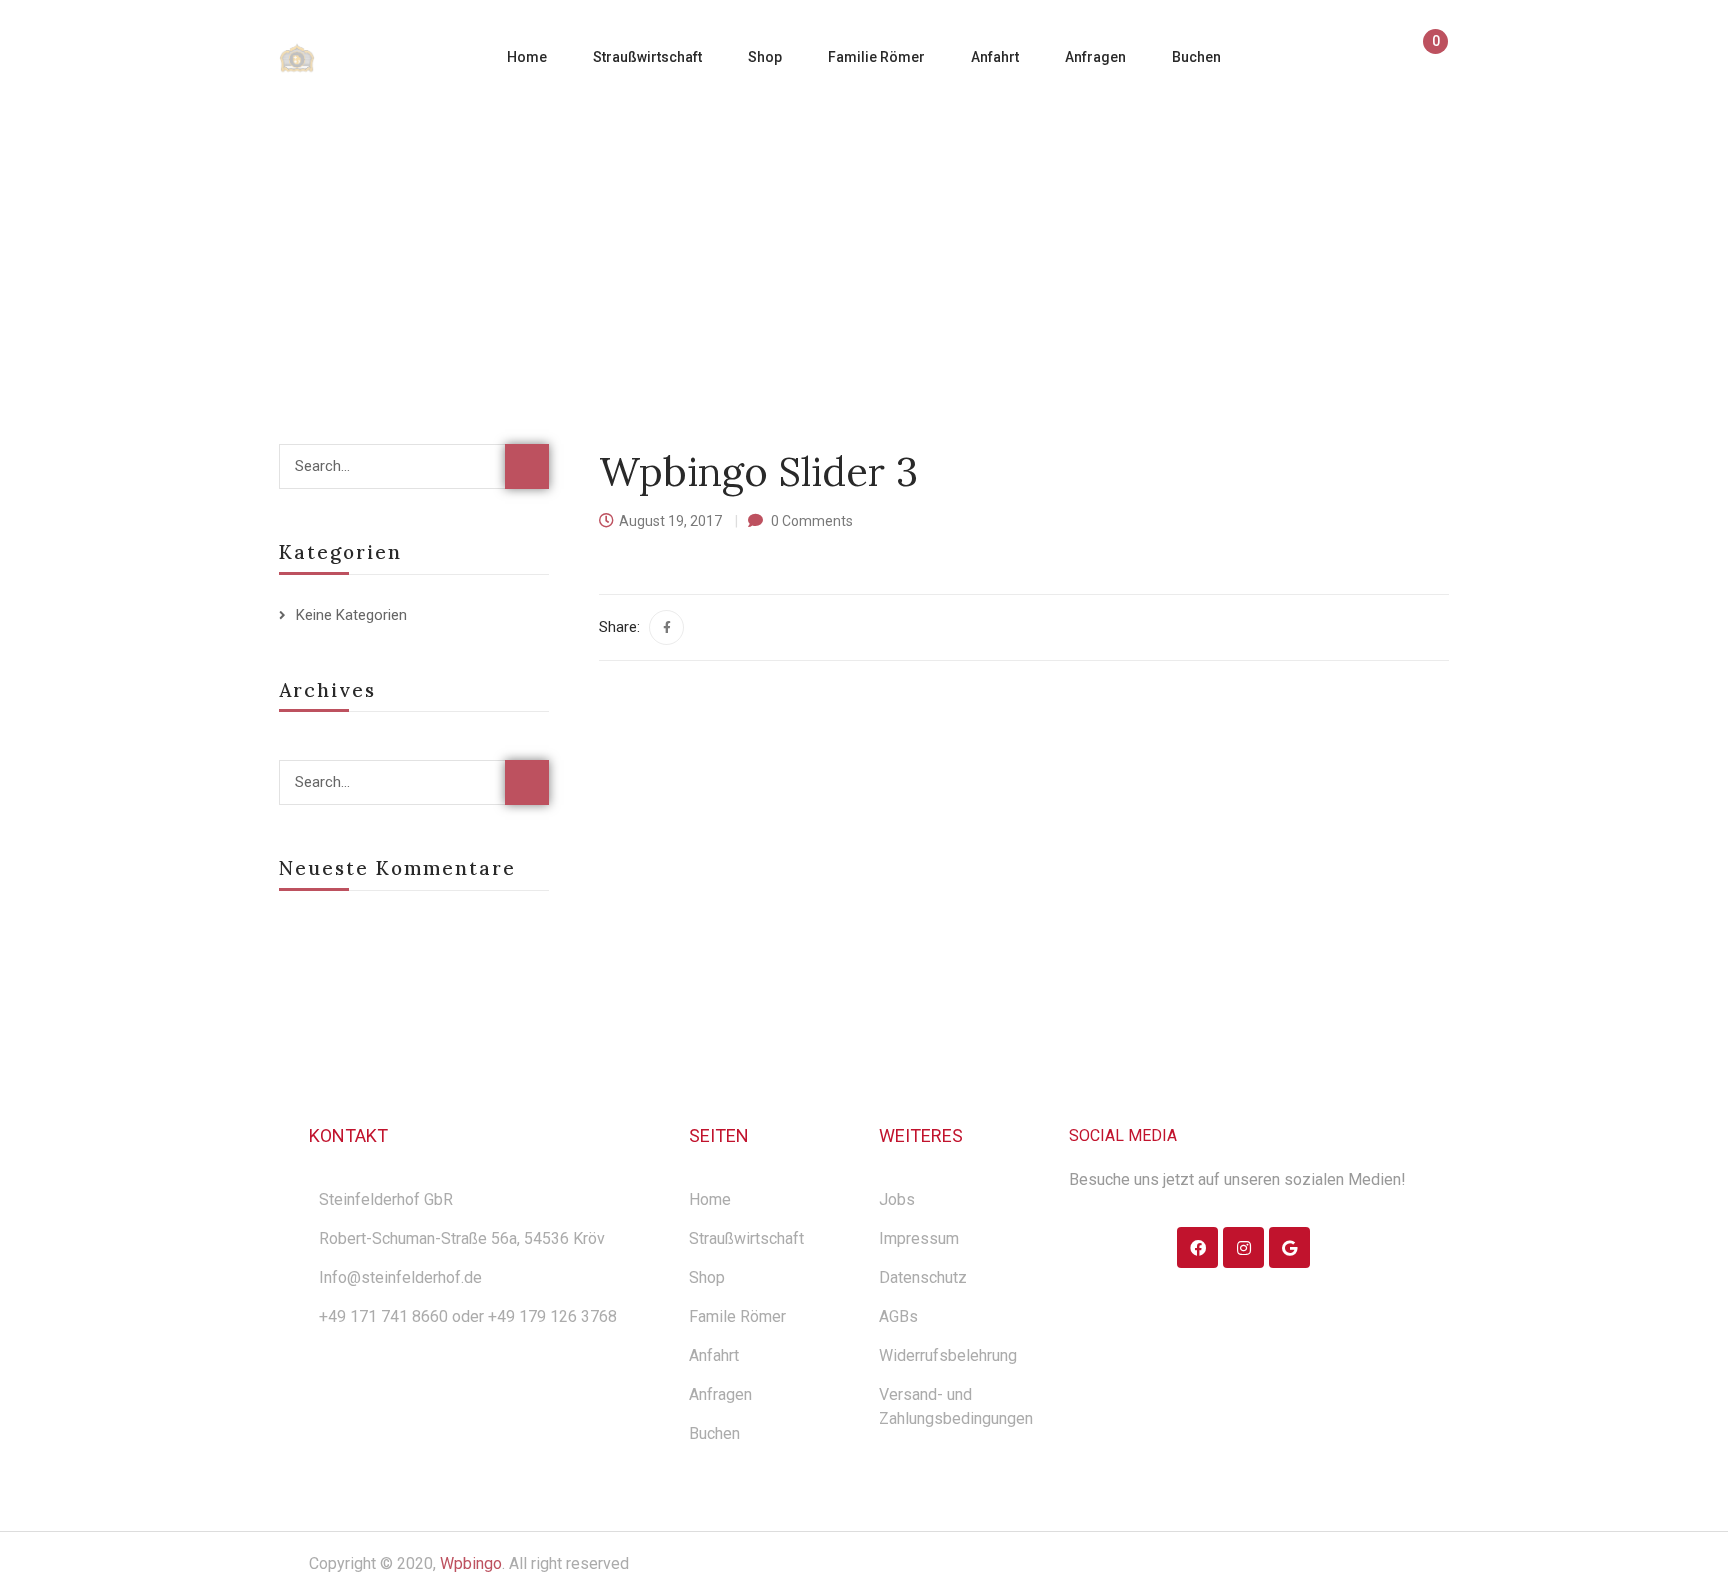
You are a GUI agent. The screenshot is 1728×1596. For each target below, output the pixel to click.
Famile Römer (737, 1316)
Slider (756, 233)
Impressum (919, 1238)
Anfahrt (714, 1355)
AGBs (898, 1316)
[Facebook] (666, 627)
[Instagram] (1243, 1247)
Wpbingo (471, 1563)
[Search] (527, 466)
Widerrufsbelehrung (948, 1355)
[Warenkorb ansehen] (1426, 59)
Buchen (714, 1433)
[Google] (1289, 1247)
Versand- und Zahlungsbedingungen (956, 1406)
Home (684, 233)
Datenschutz (923, 1277)
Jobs (897, 1199)
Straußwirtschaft (746, 1238)
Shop (707, 1277)
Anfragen (720, 1394)
